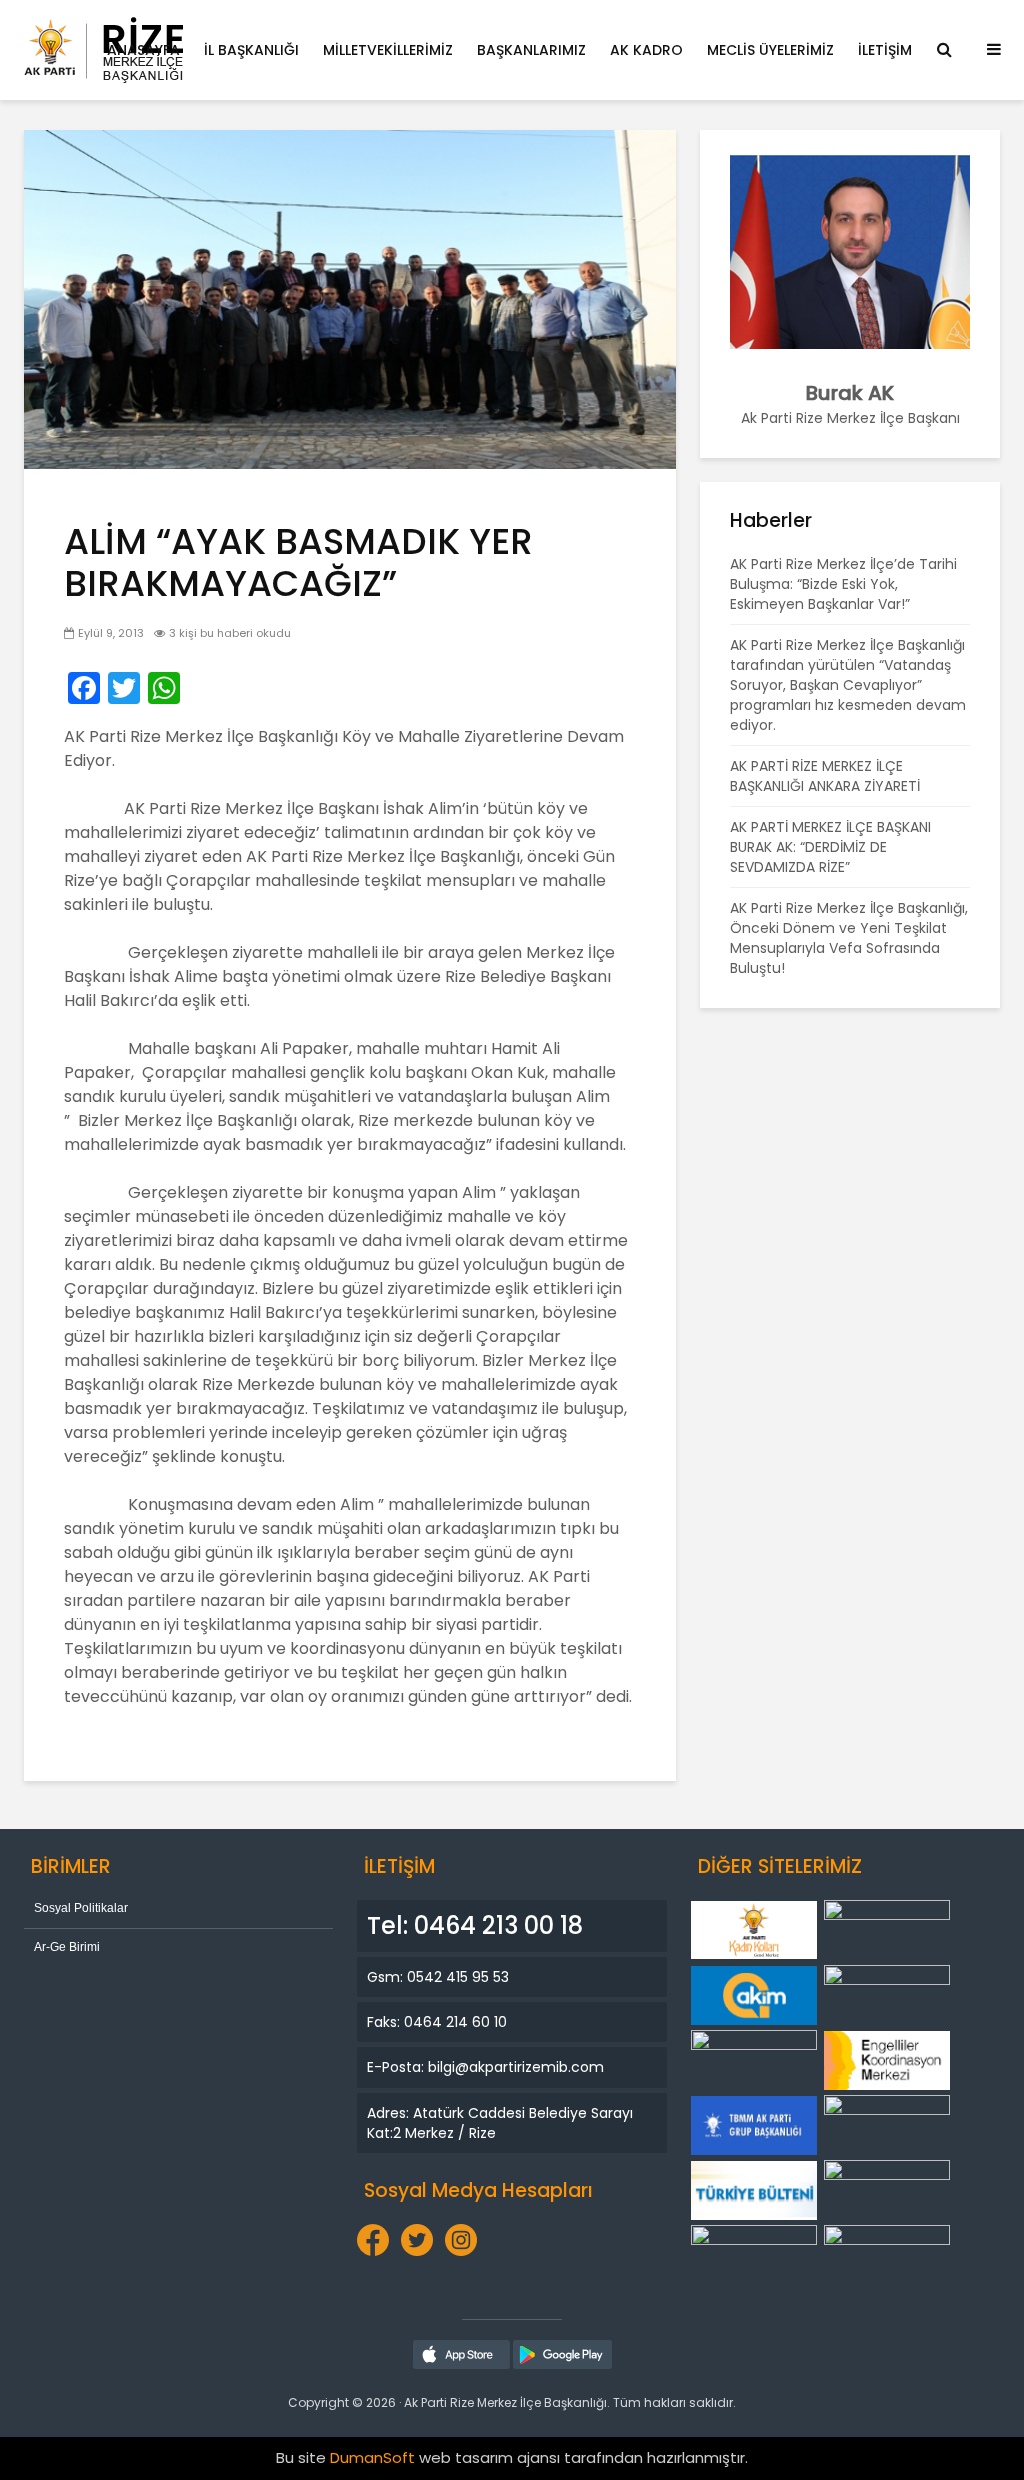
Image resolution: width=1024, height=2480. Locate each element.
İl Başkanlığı (251, 50)
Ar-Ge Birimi (67, 1947)
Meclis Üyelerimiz (770, 50)
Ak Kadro (646, 50)
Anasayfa (143, 50)
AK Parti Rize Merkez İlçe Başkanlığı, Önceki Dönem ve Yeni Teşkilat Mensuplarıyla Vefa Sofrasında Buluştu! (849, 938)
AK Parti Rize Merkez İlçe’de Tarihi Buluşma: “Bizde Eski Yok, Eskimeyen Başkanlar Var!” (843, 584)
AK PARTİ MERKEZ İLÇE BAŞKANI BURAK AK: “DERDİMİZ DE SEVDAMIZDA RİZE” (830, 847)
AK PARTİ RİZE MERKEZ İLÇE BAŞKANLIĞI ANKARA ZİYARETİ (825, 776)
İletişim (885, 50)
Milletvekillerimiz (388, 50)
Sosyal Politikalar (81, 1908)
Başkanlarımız (531, 50)
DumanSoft (372, 2457)
